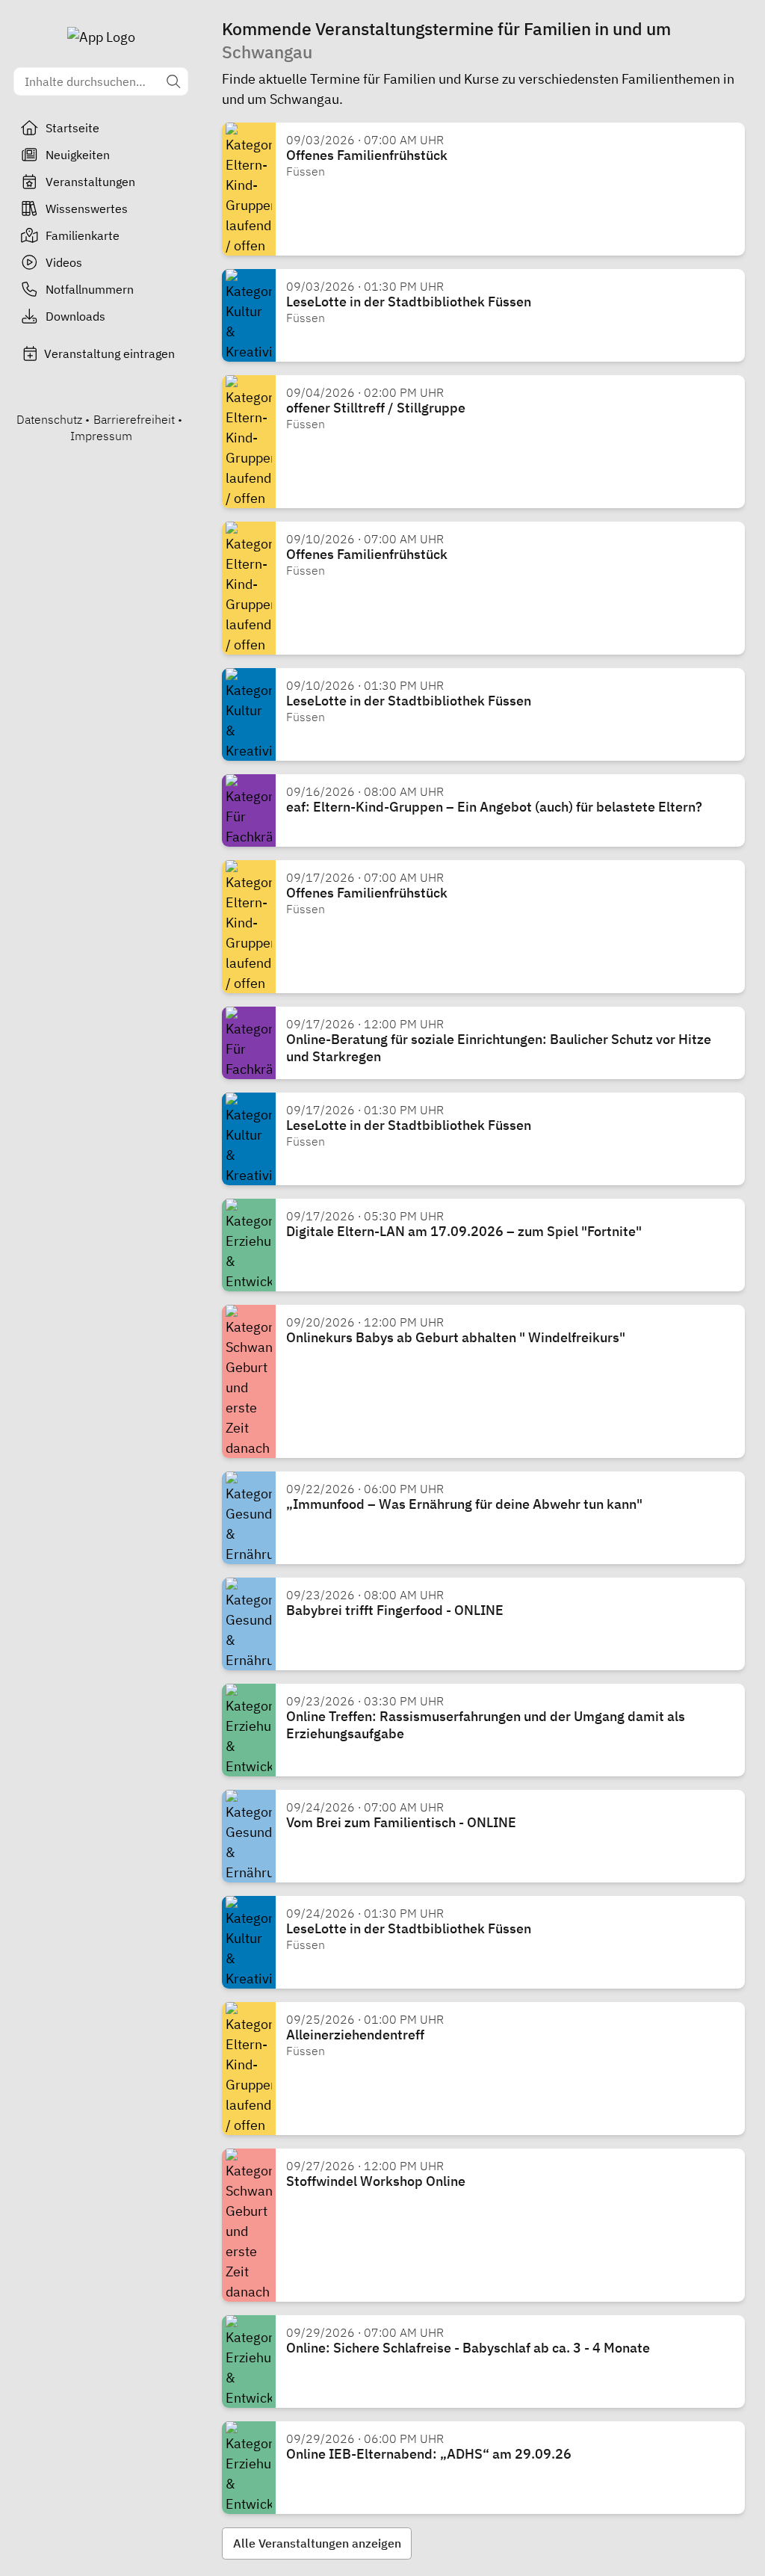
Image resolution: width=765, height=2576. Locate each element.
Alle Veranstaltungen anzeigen (317, 2543)
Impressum (101, 436)
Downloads (75, 316)
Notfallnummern (90, 289)
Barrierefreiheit (134, 419)
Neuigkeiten (78, 155)
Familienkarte (83, 235)
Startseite (72, 128)
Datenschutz (49, 419)
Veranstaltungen (90, 182)
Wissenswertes (87, 209)
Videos (64, 262)
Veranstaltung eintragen (109, 353)
